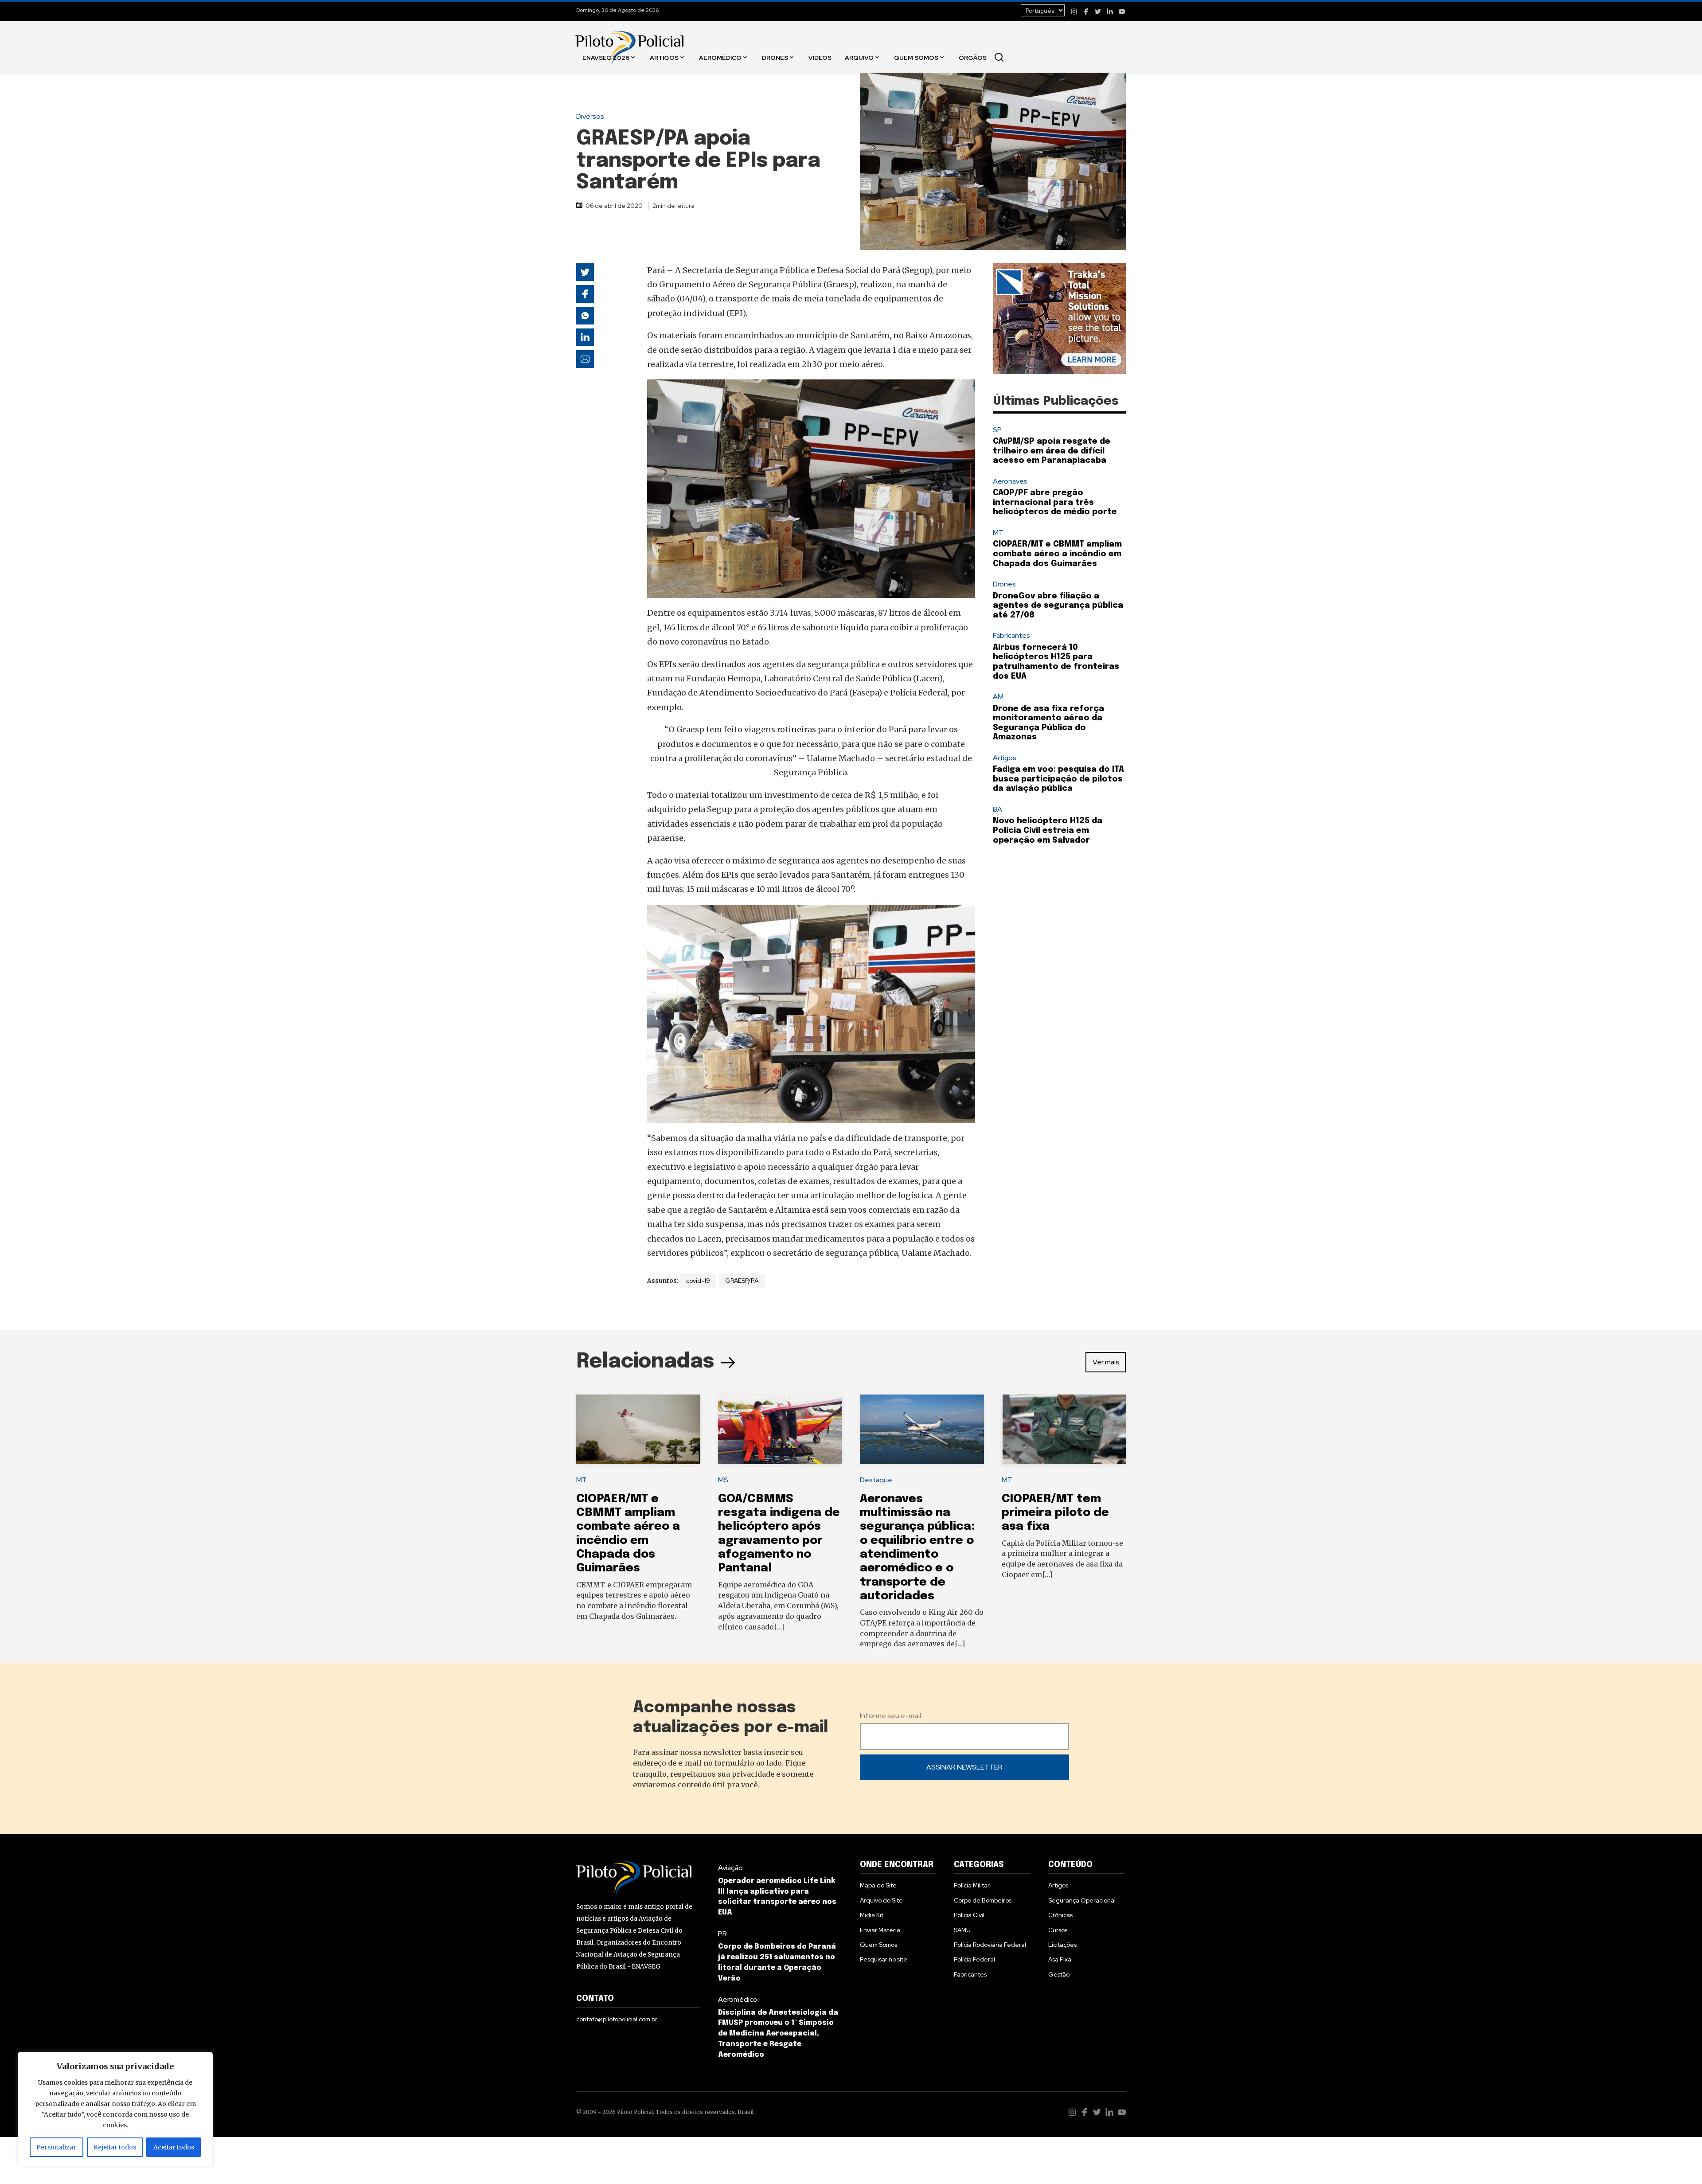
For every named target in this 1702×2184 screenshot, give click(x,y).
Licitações (1062, 1945)
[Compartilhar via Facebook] (585, 294)
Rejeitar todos (115, 2147)
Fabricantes (1011, 635)
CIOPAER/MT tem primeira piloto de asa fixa (1055, 1513)
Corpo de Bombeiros (983, 1900)
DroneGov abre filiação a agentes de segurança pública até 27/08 (1058, 606)
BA (997, 809)
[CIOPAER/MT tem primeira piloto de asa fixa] (1064, 1430)
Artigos (664, 57)
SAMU (962, 1930)
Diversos (590, 116)
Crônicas (1060, 1915)
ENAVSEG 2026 (606, 57)
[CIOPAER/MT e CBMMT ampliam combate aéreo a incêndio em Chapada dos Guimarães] (638, 1430)
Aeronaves (1010, 481)
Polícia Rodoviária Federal (990, 1945)
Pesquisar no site (884, 1959)
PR (722, 1934)
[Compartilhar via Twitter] (585, 272)
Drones (775, 57)
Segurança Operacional (1082, 1900)
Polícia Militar (972, 1885)
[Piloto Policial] (629, 39)
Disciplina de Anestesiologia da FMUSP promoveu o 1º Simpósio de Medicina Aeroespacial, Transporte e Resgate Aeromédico (778, 2034)
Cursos (1058, 1930)
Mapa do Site (878, 1885)
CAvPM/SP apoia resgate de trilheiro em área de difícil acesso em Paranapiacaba (1052, 451)
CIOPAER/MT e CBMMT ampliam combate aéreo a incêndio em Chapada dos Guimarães (1057, 554)
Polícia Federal (974, 1959)
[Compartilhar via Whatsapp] (585, 316)
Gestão (1059, 1974)
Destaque (876, 1480)
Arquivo (859, 57)
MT (998, 533)
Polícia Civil (969, 1915)
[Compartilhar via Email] (585, 359)
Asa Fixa (1060, 1959)
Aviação (730, 1868)
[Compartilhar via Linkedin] (585, 337)
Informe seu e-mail (890, 1716)
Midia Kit (872, 1915)
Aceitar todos (174, 2147)
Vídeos (820, 57)
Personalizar (56, 2147)
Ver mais (1106, 1362)
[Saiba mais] (1059, 319)
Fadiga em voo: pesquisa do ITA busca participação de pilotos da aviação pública (1058, 779)
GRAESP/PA (742, 1281)
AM (998, 697)
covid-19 (698, 1281)
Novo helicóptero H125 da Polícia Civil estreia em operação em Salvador (1048, 830)
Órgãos (973, 57)
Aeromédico (720, 57)
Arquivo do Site (881, 1900)
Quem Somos (916, 57)
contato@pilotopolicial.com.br (617, 2019)
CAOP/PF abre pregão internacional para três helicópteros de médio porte (1055, 502)
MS (723, 1480)
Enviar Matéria (880, 1930)
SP (997, 430)
